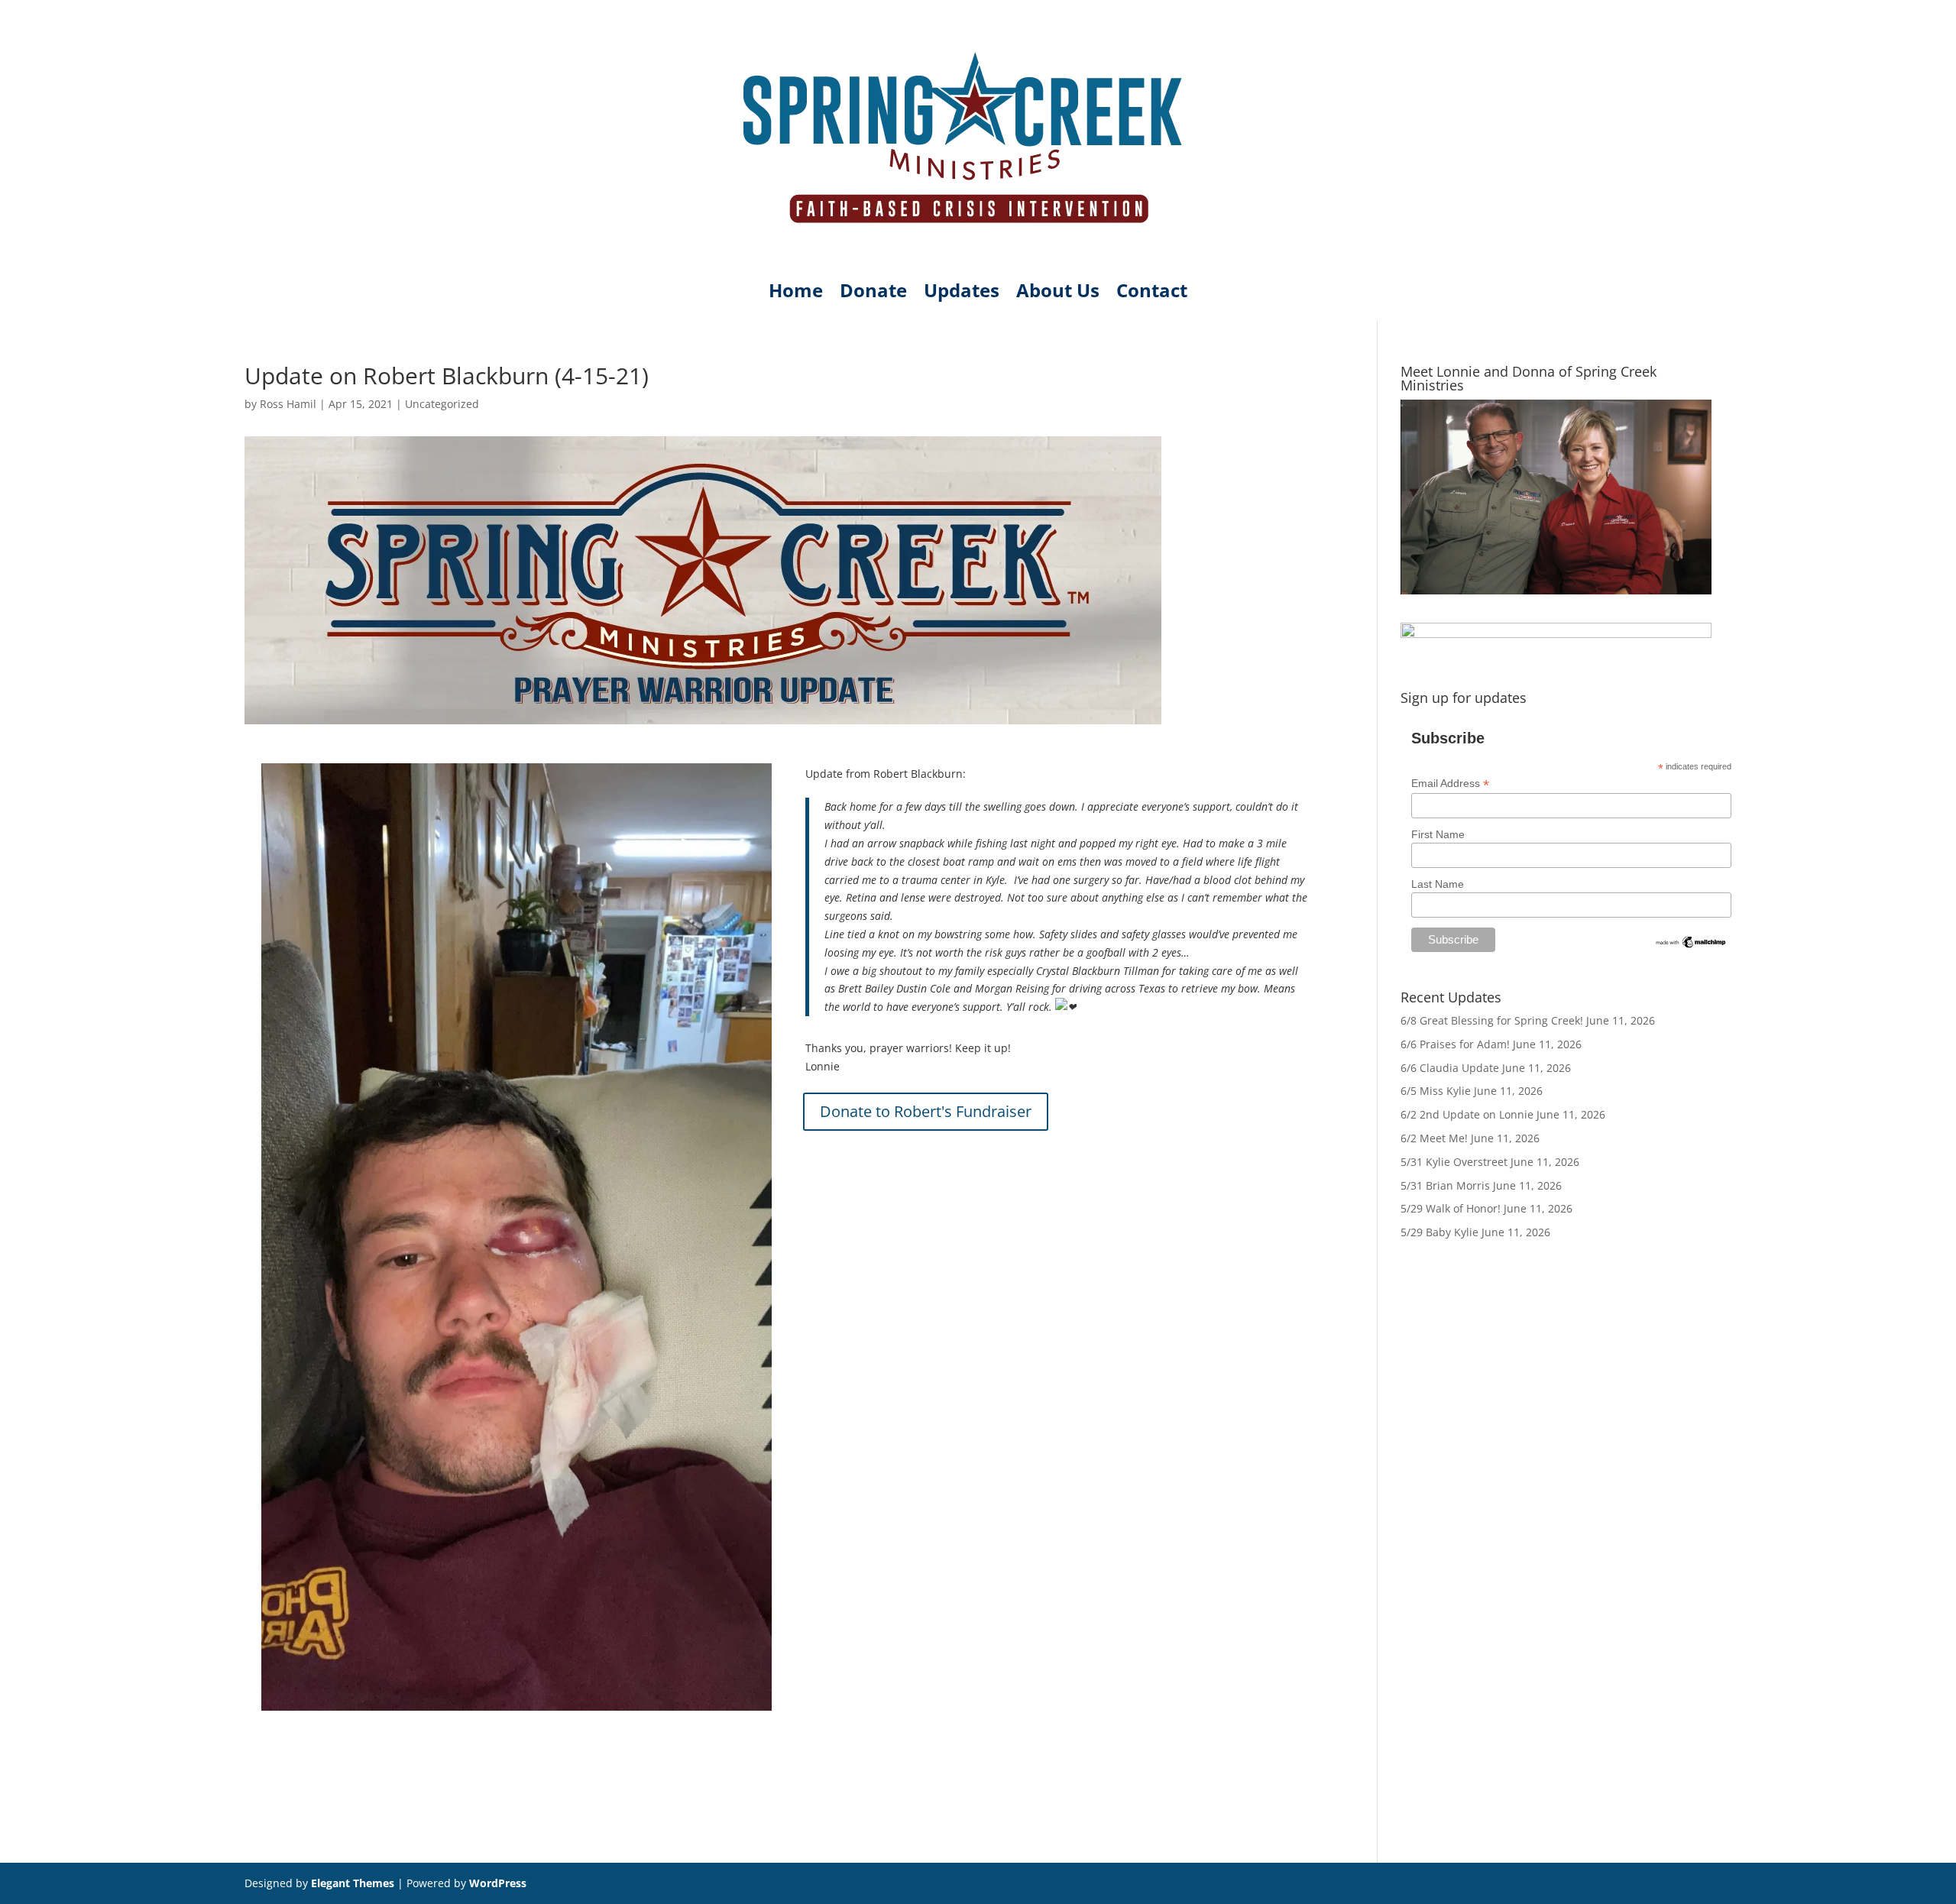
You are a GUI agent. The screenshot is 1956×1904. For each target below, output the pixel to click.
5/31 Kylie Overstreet (1454, 1162)
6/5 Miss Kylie (1436, 1091)
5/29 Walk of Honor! (1451, 1208)
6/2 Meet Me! (1434, 1138)
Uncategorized (442, 404)
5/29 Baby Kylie (1439, 1232)
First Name (1438, 834)
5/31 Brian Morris (1445, 1185)
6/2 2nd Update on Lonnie (1467, 1114)
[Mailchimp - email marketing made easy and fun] (1691, 946)
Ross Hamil (288, 404)
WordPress (498, 1883)
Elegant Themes (353, 1883)
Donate (873, 293)
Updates (962, 293)
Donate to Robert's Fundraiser (926, 1111)
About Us (1058, 293)
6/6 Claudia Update (1450, 1068)
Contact (1152, 293)
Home (796, 293)
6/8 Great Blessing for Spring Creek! (1492, 1020)
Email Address (1450, 784)
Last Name (1438, 884)
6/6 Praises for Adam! (1455, 1044)
